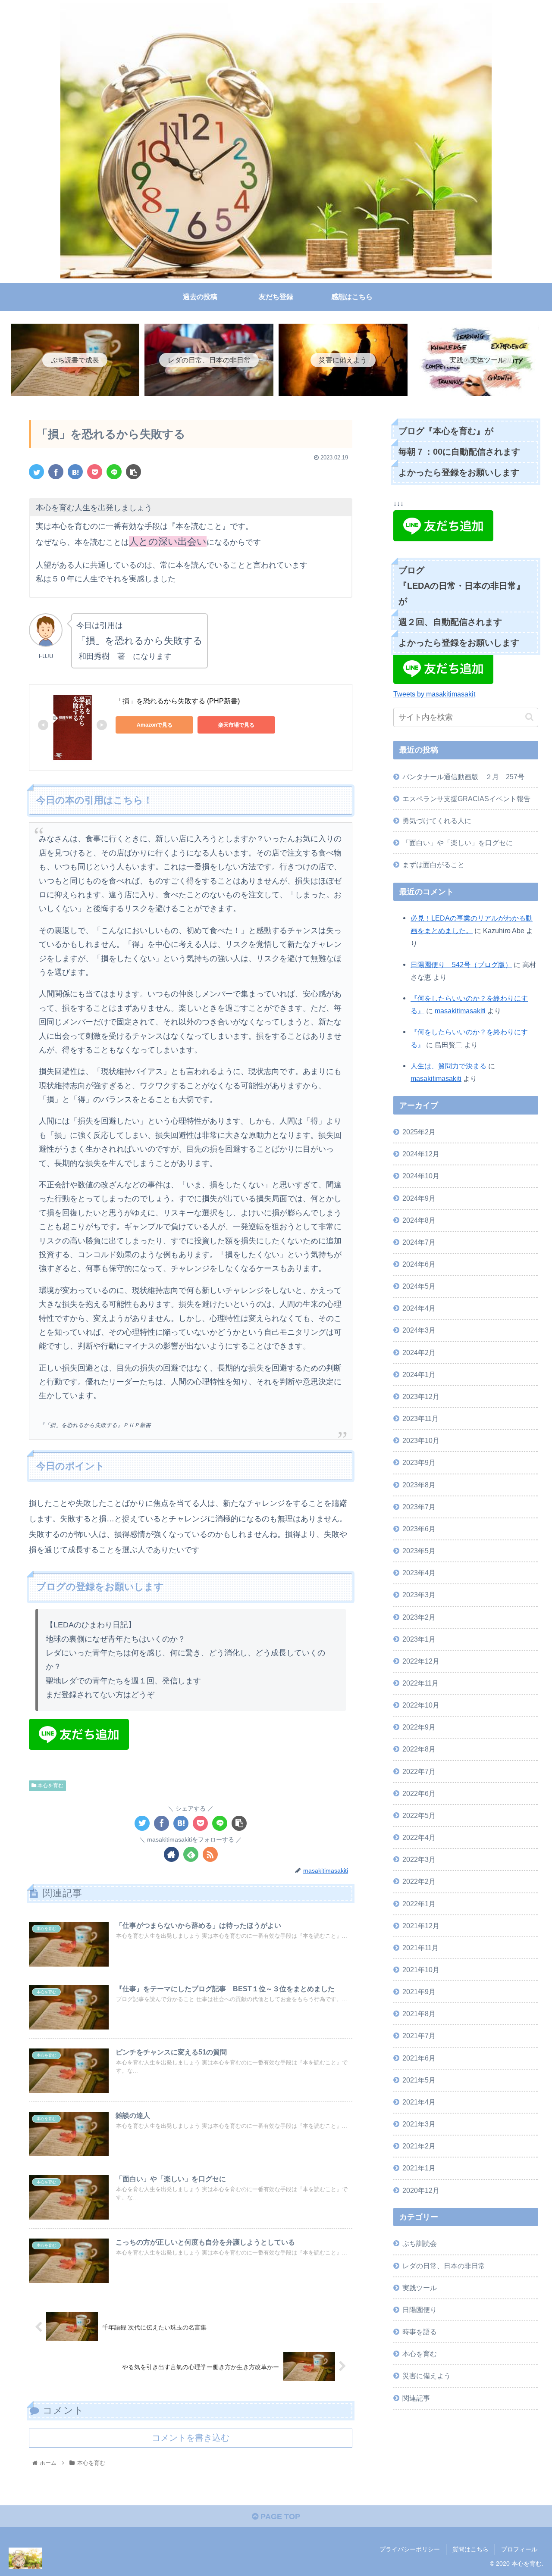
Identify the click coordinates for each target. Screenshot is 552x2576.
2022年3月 (419, 1859)
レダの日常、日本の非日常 (444, 2265)
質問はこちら (470, 2549)
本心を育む (50, 1786)
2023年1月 (419, 1639)
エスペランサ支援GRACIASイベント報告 (466, 799)
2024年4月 (419, 1308)
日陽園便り (420, 2310)
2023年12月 (421, 1396)
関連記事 (416, 2398)
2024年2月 (419, 1352)
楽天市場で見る (236, 725)
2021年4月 (419, 2102)
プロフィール (519, 2549)
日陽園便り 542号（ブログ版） (461, 965)
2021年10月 (421, 1970)
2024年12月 (421, 1154)
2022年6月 (419, 1793)
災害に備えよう (427, 2376)
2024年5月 (419, 1286)
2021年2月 (419, 2146)
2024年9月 (419, 1198)
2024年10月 (421, 1176)
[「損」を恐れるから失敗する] (75, 472)
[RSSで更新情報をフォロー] (210, 1854)
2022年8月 (419, 1749)
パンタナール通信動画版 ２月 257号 (463, 777)
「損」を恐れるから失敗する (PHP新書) (178, 701)
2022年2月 (419, 1881)
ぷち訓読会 (420, 2243)
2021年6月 (419, 2058)
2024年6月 (419, 1264)
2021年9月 (419, 1992)
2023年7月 (419, 1506)
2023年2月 (419, 1617)
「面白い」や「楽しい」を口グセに (458, 843)
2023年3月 (419, 1595)
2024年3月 (419, 1330)
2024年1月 (419, 1374)
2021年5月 (419, 2080)
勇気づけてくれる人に (437, 821)
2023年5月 (419, 1551)
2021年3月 (419, 2124)
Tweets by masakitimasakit (434, 694)
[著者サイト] (171, 1854)
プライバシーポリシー (410, 2549)
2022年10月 (421, 1705)
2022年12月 (421, 1661)
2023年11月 (420, 1418)
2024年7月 (419, 1242)
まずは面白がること (433, 865)
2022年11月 (420, 1683)
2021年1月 (419, 2168)
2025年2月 (419, 1132)
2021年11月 (420, 1948)
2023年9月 (419, 1462)
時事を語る (420, 2332)
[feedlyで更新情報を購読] (191, 1854)
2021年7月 (419, 2036)
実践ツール (420, 2287)
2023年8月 (419, 1484)
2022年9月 (419, 1727)
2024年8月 (419, 1220)
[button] (529, 717)
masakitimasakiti (460, 1011)
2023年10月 (421, 1440)
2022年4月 (419, 1837)
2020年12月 (421, 2190)
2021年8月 (419, 2014)
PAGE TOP (279, 2517)
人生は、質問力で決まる (448, 1066)
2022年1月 (419, 1903)
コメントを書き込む (191, 2438)
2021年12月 (421, 1925)
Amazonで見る (155, 725)
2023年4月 (419, 1573)
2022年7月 (419, 1771)
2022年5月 (419, 1815)
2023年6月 (419, 1529)
